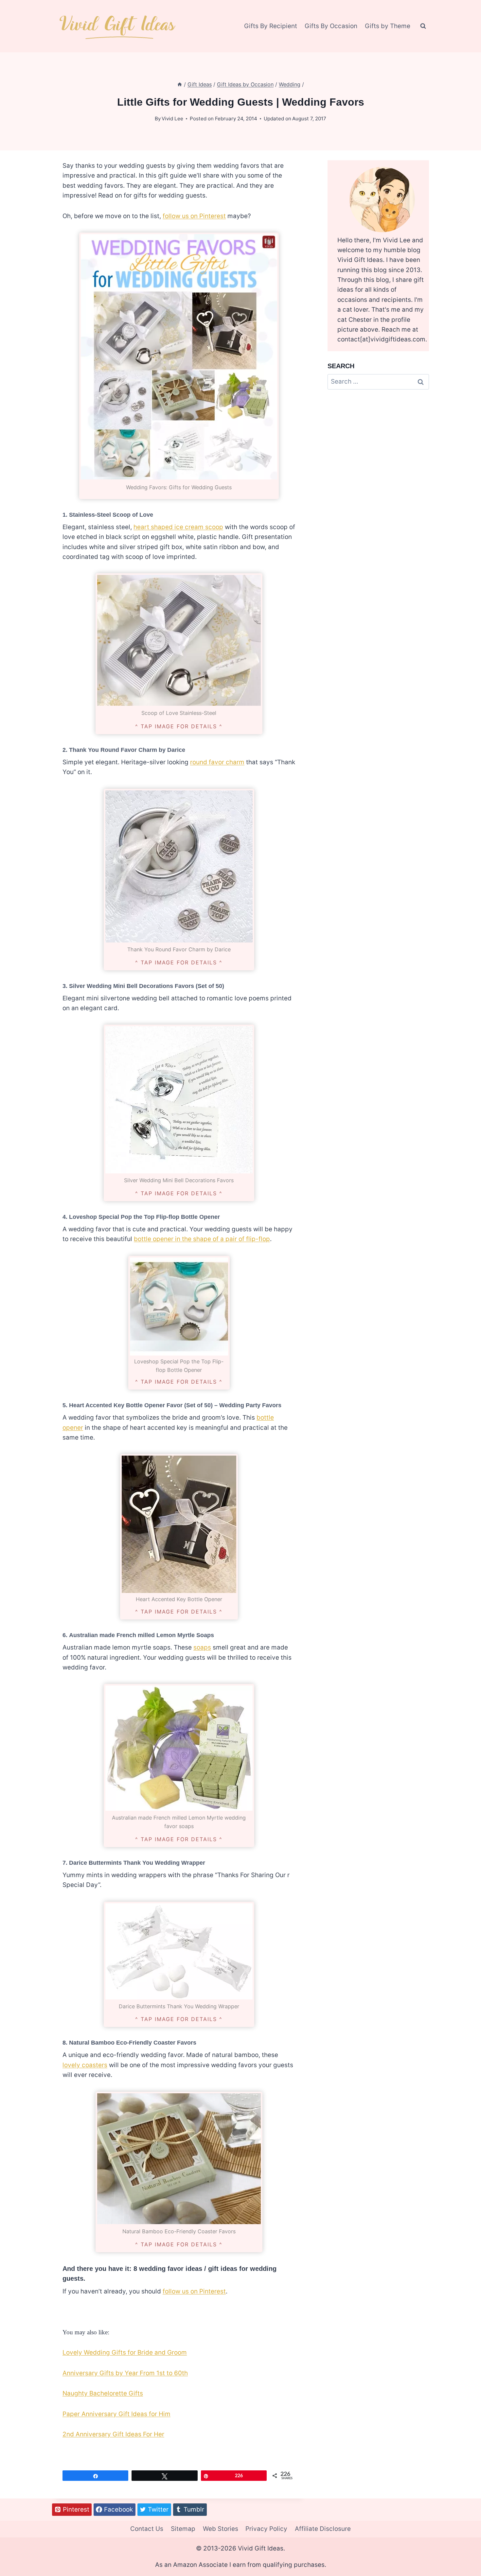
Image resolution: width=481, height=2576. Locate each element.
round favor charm (217, 762)
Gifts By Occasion (331, 26)
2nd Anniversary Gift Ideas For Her (113, 2434)
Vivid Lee (172, 119)
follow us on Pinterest (194, 216)
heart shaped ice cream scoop (178, 527)
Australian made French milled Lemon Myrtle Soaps (142, 1635)
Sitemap (183, 2529)
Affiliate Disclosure (323, 2529)
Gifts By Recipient (271, 26)
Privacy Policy (266, 2529)
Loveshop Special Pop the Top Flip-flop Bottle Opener (144, 1217)
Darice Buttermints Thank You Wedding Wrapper (137, 1863)
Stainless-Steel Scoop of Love (111, 515)
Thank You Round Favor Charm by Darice (127, 750)
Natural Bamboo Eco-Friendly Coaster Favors (133, 2043)
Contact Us (147, 2529)
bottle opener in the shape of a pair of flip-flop (202, 1239)
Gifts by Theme (388, 26)
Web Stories (221, 2529)
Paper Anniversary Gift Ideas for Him (116, 2414)
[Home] (180, 84)
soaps (202, 1647)
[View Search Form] (423, 26)
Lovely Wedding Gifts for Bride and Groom (125, 2352)
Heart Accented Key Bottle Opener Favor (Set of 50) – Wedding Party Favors (175, 1405)
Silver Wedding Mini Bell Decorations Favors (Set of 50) (147, 986)
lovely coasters (85, 2065)
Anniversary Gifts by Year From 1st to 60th (125, 2373)
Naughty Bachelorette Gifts (103, 2393)
